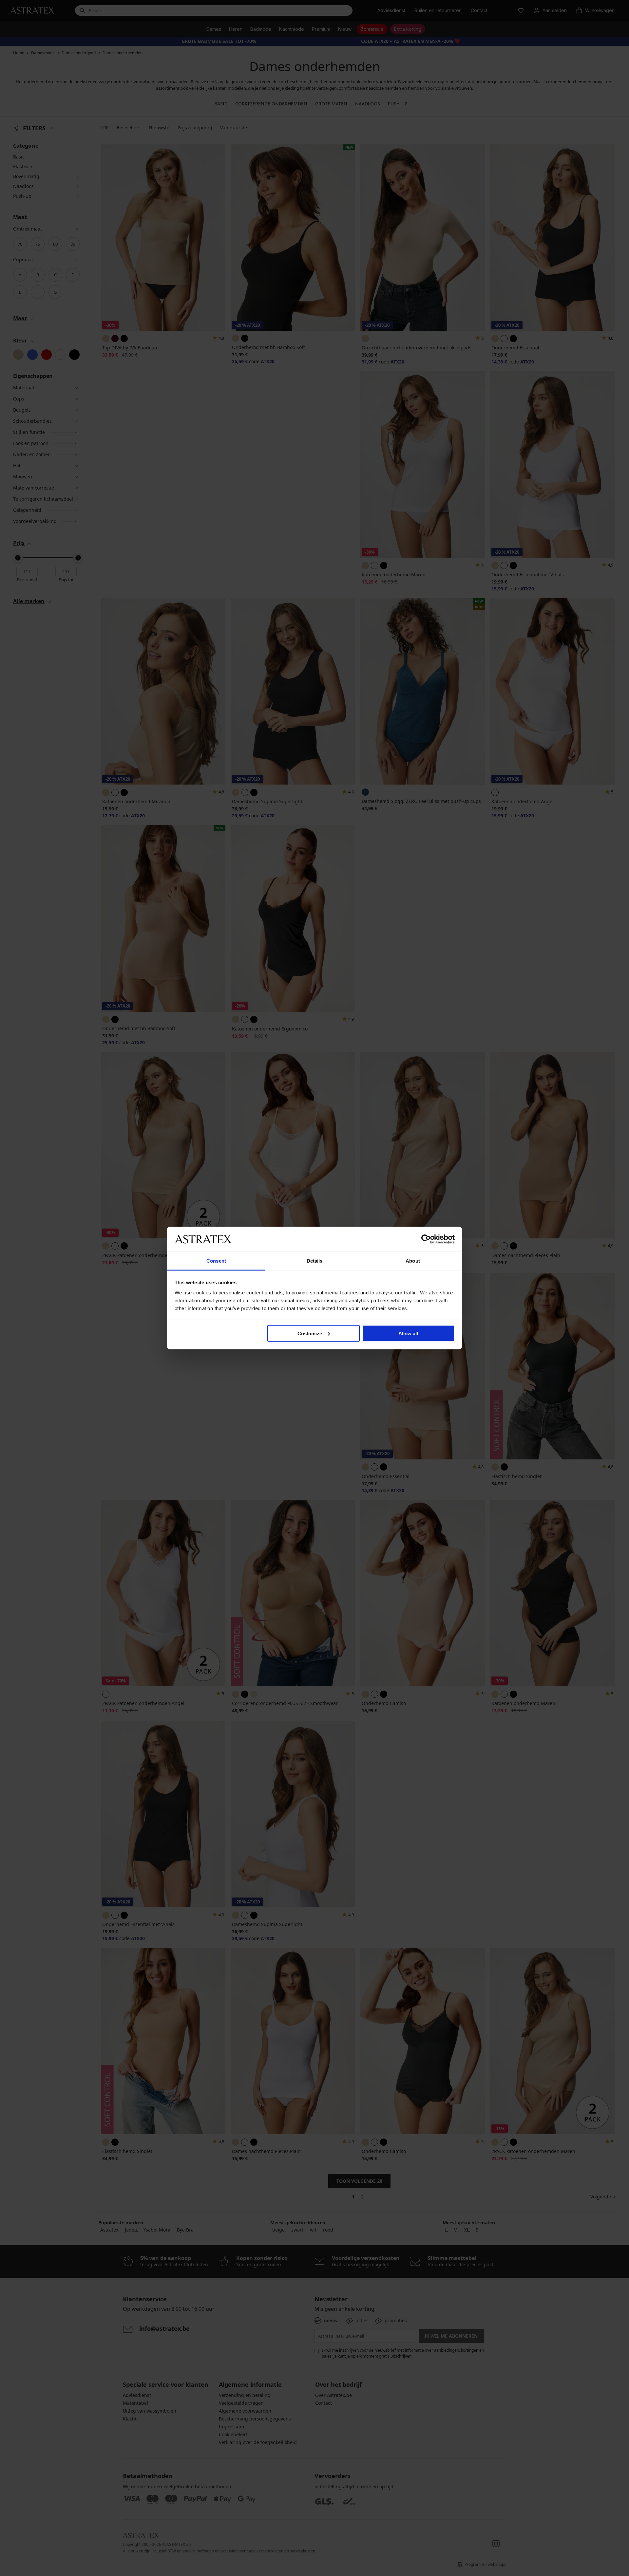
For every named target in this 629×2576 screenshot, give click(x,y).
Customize (310, 1333)
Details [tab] (315, 1261)
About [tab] (413, 1261)
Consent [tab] (216, 1261)
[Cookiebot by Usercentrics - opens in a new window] (426, 1239)
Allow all (408, 1333)
